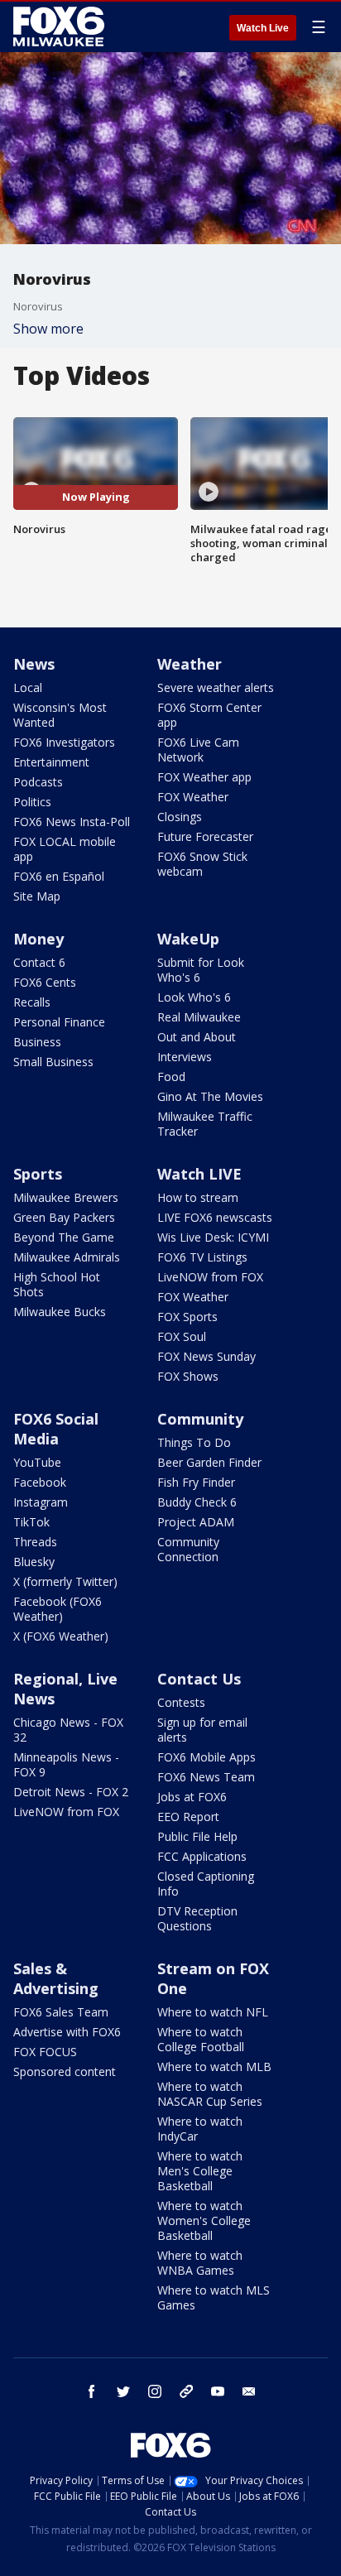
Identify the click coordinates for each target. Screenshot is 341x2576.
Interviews (185, 1057)
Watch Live (263, 28)
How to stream (198, 1197)
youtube (218, 2391)
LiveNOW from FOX (210, 1277)
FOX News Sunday (207, 1356)
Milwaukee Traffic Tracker (205, 1124)
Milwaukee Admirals (67, 1257)
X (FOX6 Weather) (61, 1636)
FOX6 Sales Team (61, 2012)
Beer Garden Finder (209, 1462)
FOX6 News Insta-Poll (72, 822)
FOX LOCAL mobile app (65, 849)
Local (28, 687)
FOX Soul (182, 1336)
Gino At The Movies (210, 1096)
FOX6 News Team (206, 1777)
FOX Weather (193, 797)
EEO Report (188, 1817)
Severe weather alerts (216, 687)
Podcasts (38, 782)
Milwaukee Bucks (60, 1312)
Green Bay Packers (64, 1217)
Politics (32, 802)
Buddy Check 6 (197, 1502)
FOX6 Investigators (64, 742)
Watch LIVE (199, 1174)
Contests (181, 1702)
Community (200, 1419)
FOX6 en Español (59, 876)
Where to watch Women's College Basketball (204, 2220)
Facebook (40, 1482)
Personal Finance (59, 1022)
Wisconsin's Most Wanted (60, 715)
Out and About (197, 1037)
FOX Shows (188, 1376)
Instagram (41, 1502)
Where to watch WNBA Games (200, 2263)
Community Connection (188, 1549)
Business (37, 1042)
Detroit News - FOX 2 (71, 1792)
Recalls (32, 1002)
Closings (180, 817)
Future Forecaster (205, 836)
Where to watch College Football (201, 2039)
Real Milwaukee (199, 1017)
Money (38, 939)
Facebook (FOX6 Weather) (58, 1609)
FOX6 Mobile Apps (207, 1757)
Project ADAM (196, 1522)
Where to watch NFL (213, 2012)
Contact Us (199, 1679)
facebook (92, 2391)
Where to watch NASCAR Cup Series (210, 2094)
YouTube (37, 1462)
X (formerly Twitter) (65, 1581)
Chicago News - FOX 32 (68, 1730)
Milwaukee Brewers (66, 1197)
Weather (190, 664)
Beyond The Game (64, 1237)
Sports (38, 1174)
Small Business (53, 1062)
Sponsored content (65, 2071)
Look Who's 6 (194, 997)
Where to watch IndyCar (200, 2129)
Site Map (37, 896)
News (34, 664)
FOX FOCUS (45, 2052)
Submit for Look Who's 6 (201, 970)
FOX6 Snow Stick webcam (202, 864)
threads (186, 2391)
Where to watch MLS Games (214, 2297)
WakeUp (188, 939)
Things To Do (194, 1442)
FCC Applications (202, 1856)
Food (171, 1077)
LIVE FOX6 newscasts (215, 1217)
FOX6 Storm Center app (209, 715)
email (249, 2391)
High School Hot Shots (57, 1284)
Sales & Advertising (56, 1978)
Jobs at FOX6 (192, 1797)
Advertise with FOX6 (67, 2032)
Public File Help (197, 1836)
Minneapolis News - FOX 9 (66, 1764)
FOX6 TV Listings (202, 1257)
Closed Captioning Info (206, 1884)
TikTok (31, 1522)
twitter (123, 2391)
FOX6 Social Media (56, 1429)
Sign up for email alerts (202, 1730)
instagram (155, 2391)
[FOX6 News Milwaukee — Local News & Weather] (61, 26)
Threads (35, 1542)
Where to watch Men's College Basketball (200, 2171)
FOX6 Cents (45, 982)
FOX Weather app (204, 777)
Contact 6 (39, 962)
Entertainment (51, 762)
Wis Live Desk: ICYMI (213, 1237)
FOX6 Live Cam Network (198, 750)
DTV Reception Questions (197, 1918)
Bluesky (34, 1562)
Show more (48, 329)
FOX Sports (187, 1317)
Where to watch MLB (214, 2067)
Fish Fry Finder (196, 1482)
